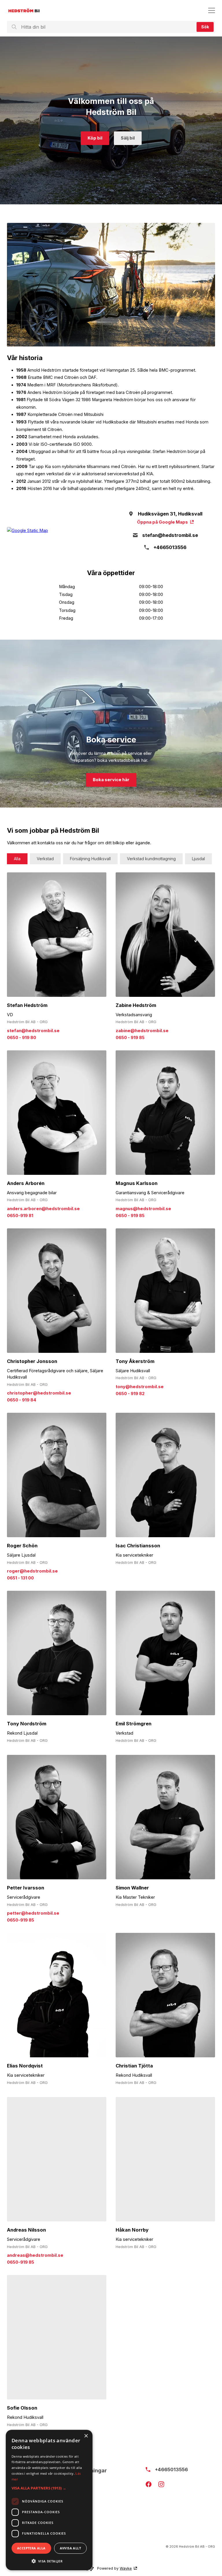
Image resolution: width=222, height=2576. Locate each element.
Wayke (126, 2568)
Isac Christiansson (138, 1546)
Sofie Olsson (22, 2408)
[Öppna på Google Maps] (57, 531)
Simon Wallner (132, 1888)
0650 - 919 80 (22, 1038)
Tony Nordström (27, 1724)
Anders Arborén (26, 1183)
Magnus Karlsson (137, 1183)
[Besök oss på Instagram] (161, 2484)
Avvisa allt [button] (70, 2548)
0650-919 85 (21, 1920)
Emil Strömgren (134, 1724)
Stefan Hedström (27, 1005)
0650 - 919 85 (130, 1038)
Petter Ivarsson (26, 1888)
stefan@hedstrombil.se (33, 1031)
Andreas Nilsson (26, 2230)
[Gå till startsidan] (24, 10)
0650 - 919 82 (130, 1394)
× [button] (86, 2436)
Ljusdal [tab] (198, 859)
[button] (49, 2488)
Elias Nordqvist (25, 2066)
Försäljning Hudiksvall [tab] (90, 859)
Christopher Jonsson (32, 1361)
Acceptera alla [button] (31, 2548)
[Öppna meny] (212, 10)
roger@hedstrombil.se (32, 1571)
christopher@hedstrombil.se (39, 1393)
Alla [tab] (17, 859)
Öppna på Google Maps (162, 522)
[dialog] (49, 2500)
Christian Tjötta (134, 2066)
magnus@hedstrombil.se (143, 1209)
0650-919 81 (20, 1216)
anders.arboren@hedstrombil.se (43, 1209)
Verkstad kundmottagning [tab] (151, 859)
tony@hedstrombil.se (140, 1387)
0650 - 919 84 (22, 1400)
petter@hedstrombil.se (33, 1913)
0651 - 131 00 (20, 1578)
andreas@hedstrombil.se (35, 2255)
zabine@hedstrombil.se (142, 1031)
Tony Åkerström (135, 1361)
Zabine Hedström (136, 1005)
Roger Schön (22, 1546)
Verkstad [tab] (45, 859)
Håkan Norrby (132, 2230)
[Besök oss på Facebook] (149, 2484)
